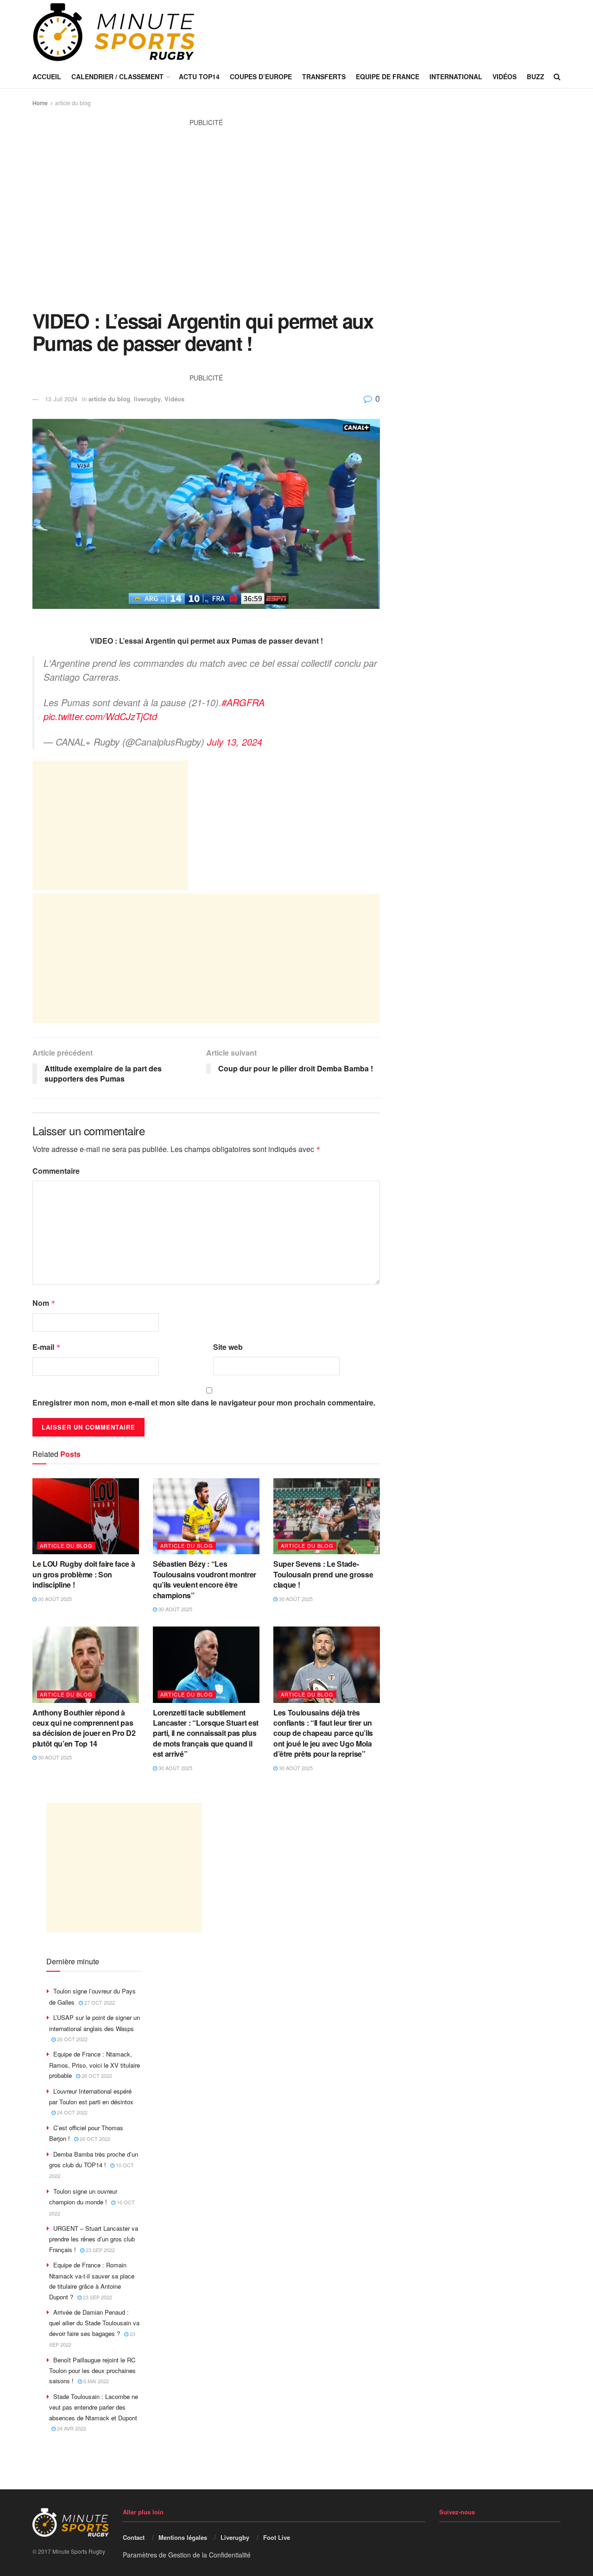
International (456, 76)
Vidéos (505, 76)
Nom (44, 1303)
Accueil (47, 76)
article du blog (73, 103)
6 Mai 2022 (95, 2381)
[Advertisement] (206, 224)
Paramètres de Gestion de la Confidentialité (187, 2555)
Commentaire (56, 1171)
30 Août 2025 (54, 1599)
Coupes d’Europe (261, 76)
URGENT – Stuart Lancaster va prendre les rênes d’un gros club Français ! (94, 2239)
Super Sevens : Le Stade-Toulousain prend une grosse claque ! (323, 1574)
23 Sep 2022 (100, 2250)
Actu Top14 (199, 76)
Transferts (324, 76)
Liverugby (235, 2537)
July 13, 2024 (235, 742)
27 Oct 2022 (99, 2002)
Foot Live (277, 2537)
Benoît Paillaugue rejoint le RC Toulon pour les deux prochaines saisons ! (92, 2370)
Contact (134, 2537)
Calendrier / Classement (117, 76)
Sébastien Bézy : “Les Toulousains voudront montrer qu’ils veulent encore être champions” (205, 1579)
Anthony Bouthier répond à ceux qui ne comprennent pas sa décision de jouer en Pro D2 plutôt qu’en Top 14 (84, 1728)
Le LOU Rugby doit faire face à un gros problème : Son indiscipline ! (84, 1574)
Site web (228, 1347)
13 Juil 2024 (61, 399)
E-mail (47, 1347)
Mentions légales (183, 2537)
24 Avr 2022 (71, 2428)
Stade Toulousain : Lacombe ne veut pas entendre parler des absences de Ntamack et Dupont (94, 2407)
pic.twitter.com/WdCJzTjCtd (100, 716)
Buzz (536, 76)
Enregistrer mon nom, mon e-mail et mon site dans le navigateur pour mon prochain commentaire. (204, 1402)
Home (40, 103)
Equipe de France (388, 76)
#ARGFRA (243, 702)
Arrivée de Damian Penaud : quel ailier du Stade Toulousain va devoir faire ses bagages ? (94, 2323)
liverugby (147, 399)
